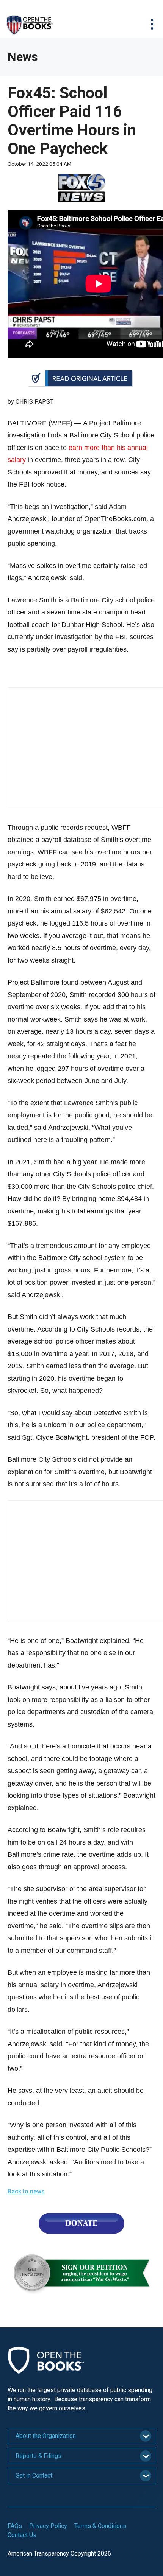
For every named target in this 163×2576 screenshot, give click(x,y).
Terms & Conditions (100, 2526)
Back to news (26, 2191)
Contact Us (22, 2535)
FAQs (15, 2526)
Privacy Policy (48, 2526)
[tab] (81, 2436)
